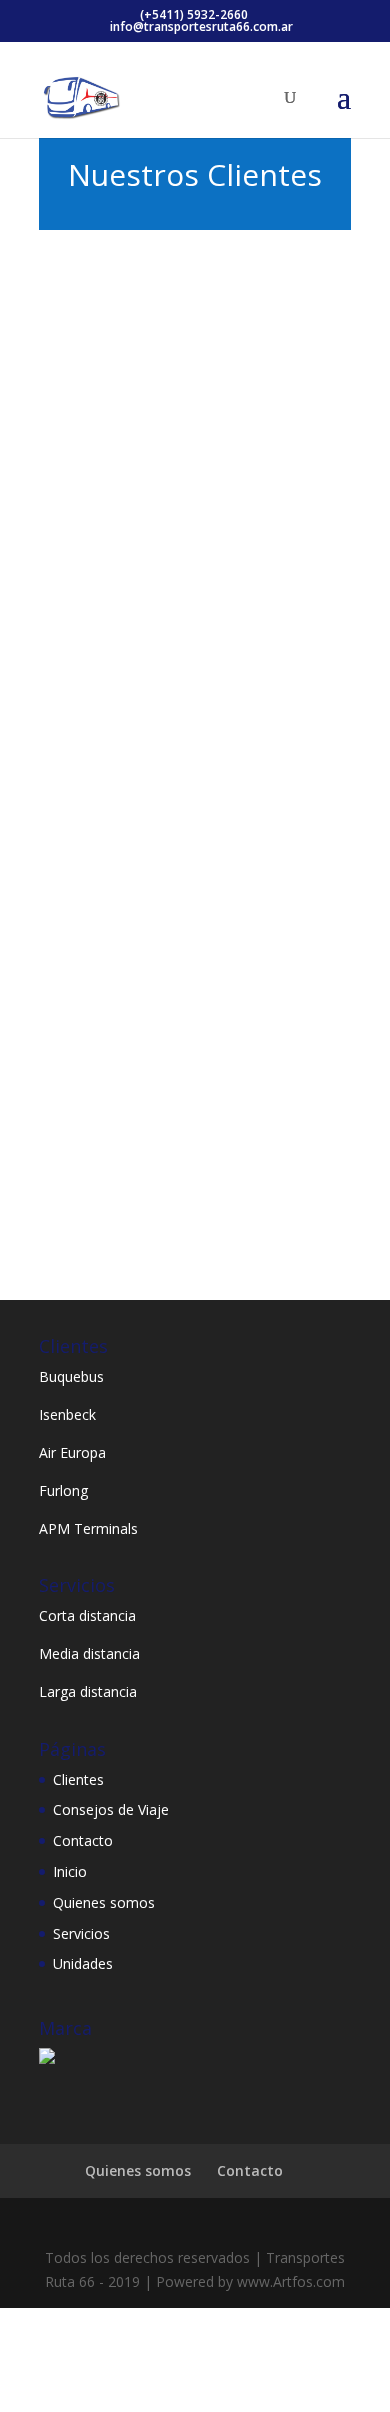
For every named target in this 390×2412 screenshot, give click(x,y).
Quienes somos (104, 1902)
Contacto (83, 1840)
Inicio (70, 1871)
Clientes (78, 1779)
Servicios (81, 1933)
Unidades (83, 1963)
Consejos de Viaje (111, 1809)
